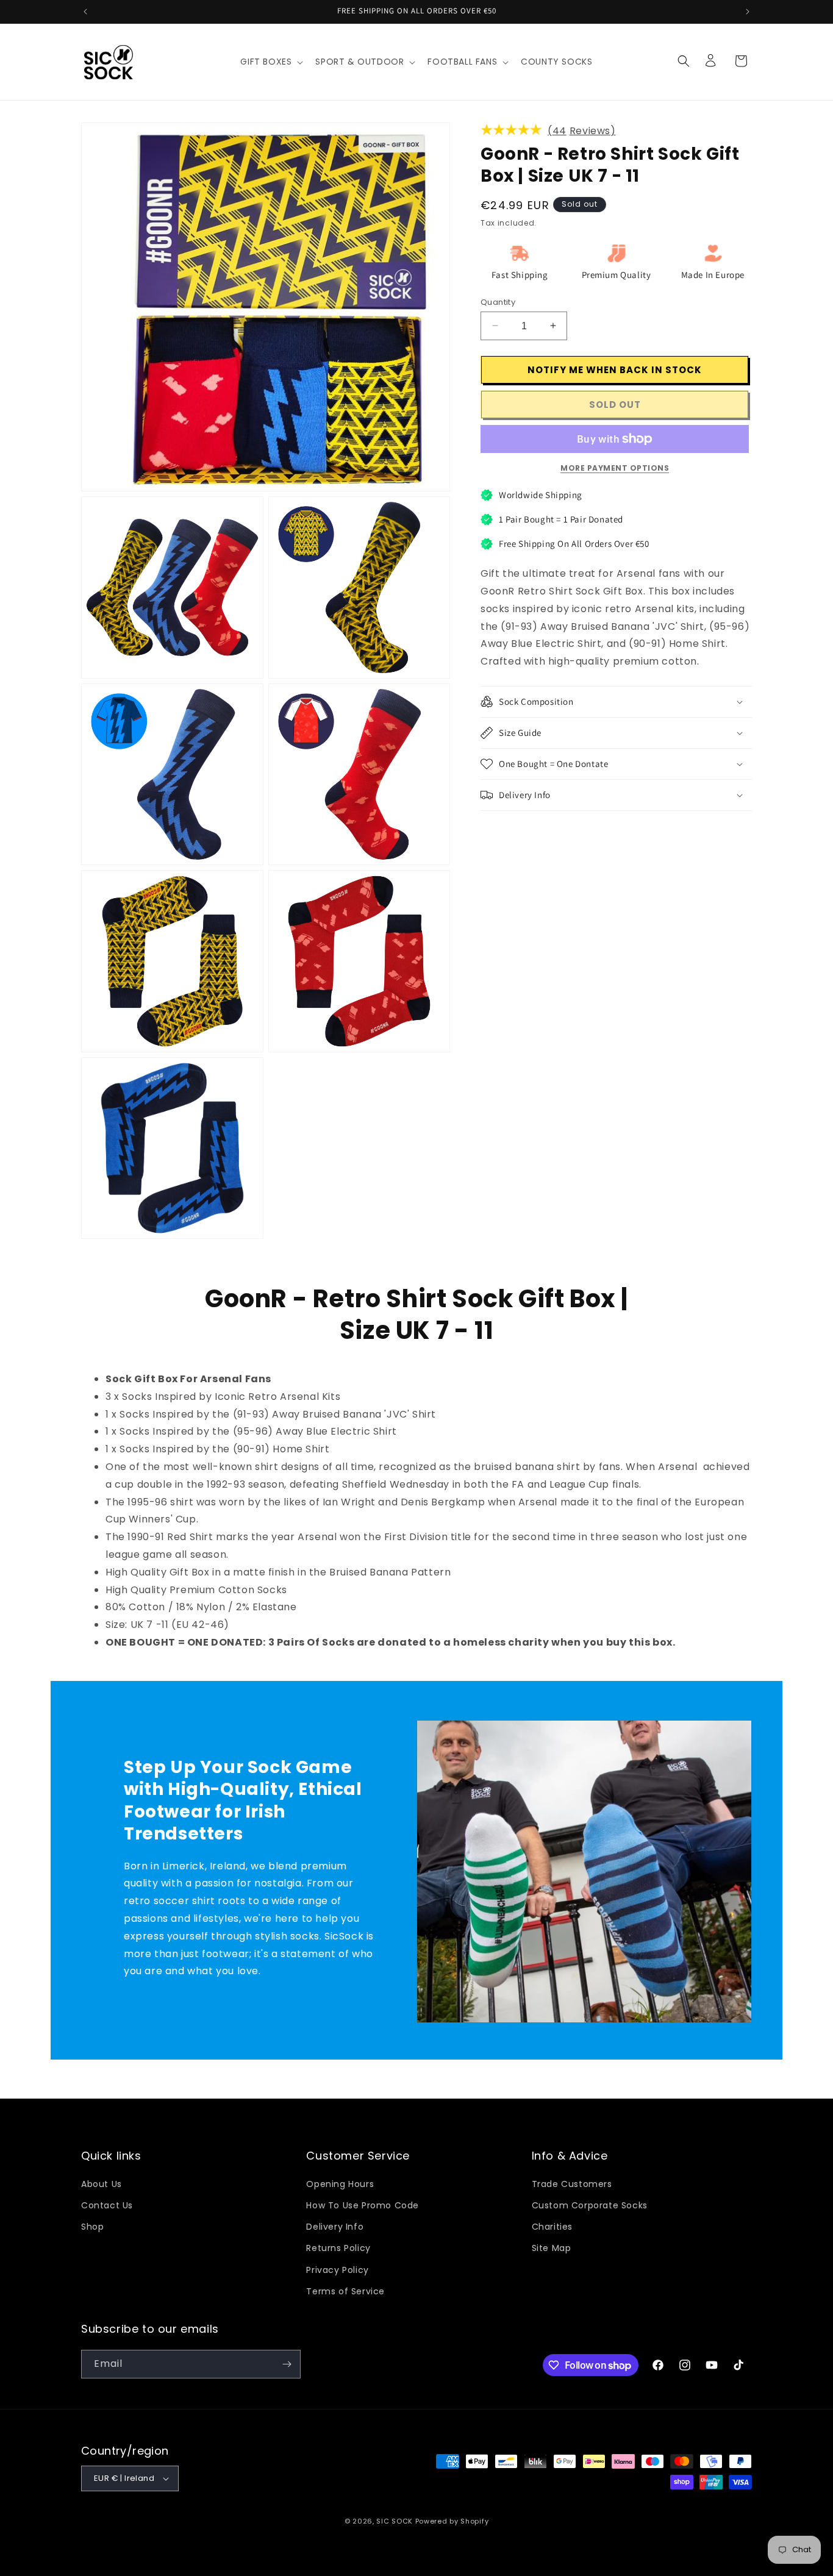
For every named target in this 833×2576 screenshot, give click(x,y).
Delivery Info (335, 2227)
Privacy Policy (337, 2270)
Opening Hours (340, 2184)
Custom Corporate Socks (590, 2205)
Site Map (552, 2248)
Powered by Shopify (452, 2521)
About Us (102, 2184)
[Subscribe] (287, 2364)
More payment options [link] (615, 468)
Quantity (498, 301)
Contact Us (107, 2205)
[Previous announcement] (85, 12)
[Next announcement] (748, 12)
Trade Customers (572, 2184)
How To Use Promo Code (363, 2205)
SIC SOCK (395, 2521)
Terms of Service (345, 2291)
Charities (552, 2227)
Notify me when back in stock (615, 369)
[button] (270, 62)
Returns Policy (338, 2248)
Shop (92, 2227)
